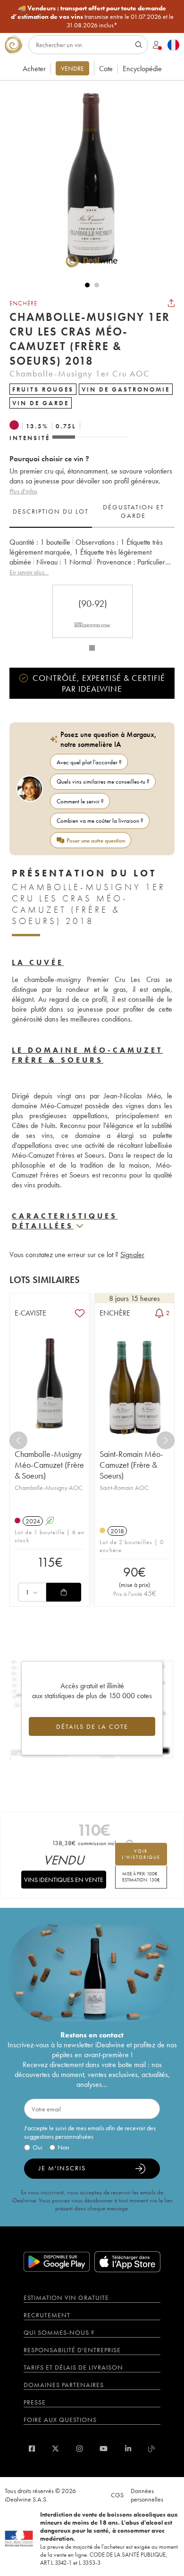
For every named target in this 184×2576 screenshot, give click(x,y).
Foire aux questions (60, 2420)
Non (63, 2147)
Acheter (34, 69)
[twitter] (55, 2449)
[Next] (166, 1440)
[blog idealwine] (152, 2449)
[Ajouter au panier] (64, 1592)
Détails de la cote (92, 1726)
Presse (35, 2402)
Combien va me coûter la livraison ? (100, 821)
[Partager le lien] (171, 303)
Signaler (132, 1255)
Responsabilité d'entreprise (72, 2350)
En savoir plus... (29, 572)
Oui (38, 2147)
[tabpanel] (92, 557)
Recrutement (47, 2315)
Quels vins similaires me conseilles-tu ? (103, 781)
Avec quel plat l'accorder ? (89, 762)
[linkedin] (128, 2449)
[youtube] (104, 2449)
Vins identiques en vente (64, 1880)
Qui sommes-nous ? (59, 2332)
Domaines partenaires (64, 2385)
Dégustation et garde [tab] (134, 511)
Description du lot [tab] (51, 511)
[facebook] (32, 2449)
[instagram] (79, 2449)
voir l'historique (141, 1854)
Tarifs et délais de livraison (73, 2367)
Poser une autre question (96, 840)
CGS (117, 2495)
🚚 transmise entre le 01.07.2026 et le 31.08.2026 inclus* (92, 16)
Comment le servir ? (80, 801)
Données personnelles (147, 2495)
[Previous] (18, 1440)
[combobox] (32, 1592)
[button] (87, 180)
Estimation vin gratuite (66, 2298)
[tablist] (92, 512)
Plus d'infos (23, 491)
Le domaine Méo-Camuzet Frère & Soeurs (87, 1055)
